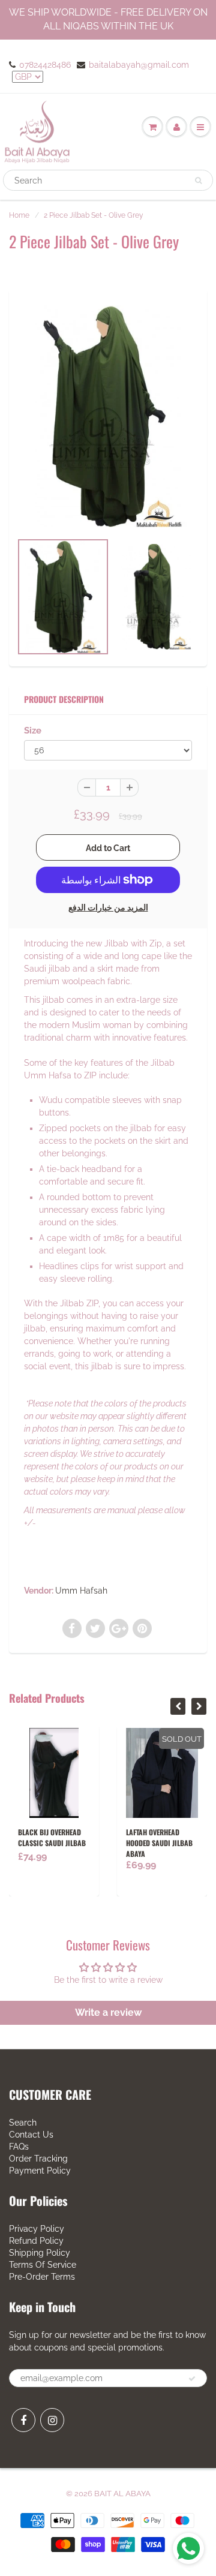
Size (33, 731)
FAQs (19, 2147)
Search (23, 2123)
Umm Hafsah (81, 1591)
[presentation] (178, 1706)
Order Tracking (38, 2159)
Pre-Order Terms (42, 2277)
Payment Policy (40, 2171)
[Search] (198, 181)
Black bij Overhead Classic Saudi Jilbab (52, 1837)
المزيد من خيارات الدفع (108, 907)
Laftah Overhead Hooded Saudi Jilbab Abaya (159, 1843)
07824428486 (45, 65)
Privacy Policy (37, 2229)
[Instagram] (52, 2420)
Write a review (108, 2013)
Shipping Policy (40, 2253)
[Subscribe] (192, 2379)
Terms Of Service (43, 2265)
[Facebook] (23, 2420)
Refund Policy (36, 2241)
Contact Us (31, 2135)
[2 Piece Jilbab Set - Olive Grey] (108, 416)
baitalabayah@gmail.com (139, 65)
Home (19, 215)
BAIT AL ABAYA (122, 2494)
